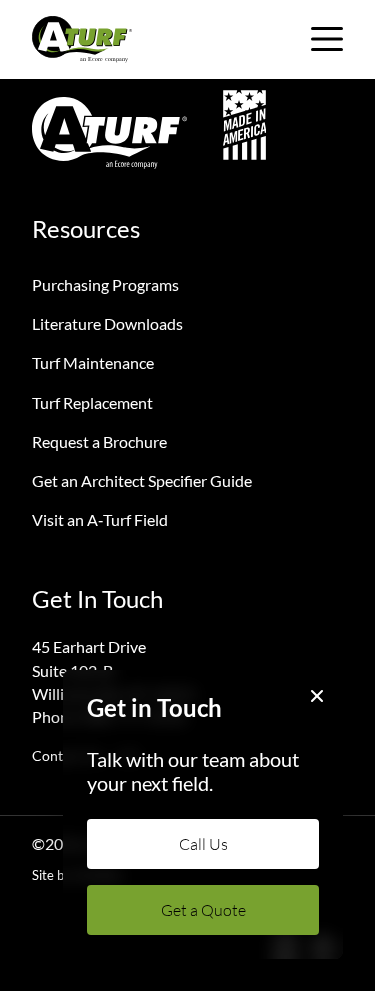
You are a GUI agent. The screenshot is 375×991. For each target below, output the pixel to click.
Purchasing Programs (105, 284)
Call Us (203, 844)
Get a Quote (203, 910)
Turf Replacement (92, 402)
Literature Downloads (107, 323)
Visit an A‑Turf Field (100, 519)
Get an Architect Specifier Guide (142, 480)
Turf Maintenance (93, 362)
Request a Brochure (99, 441)
